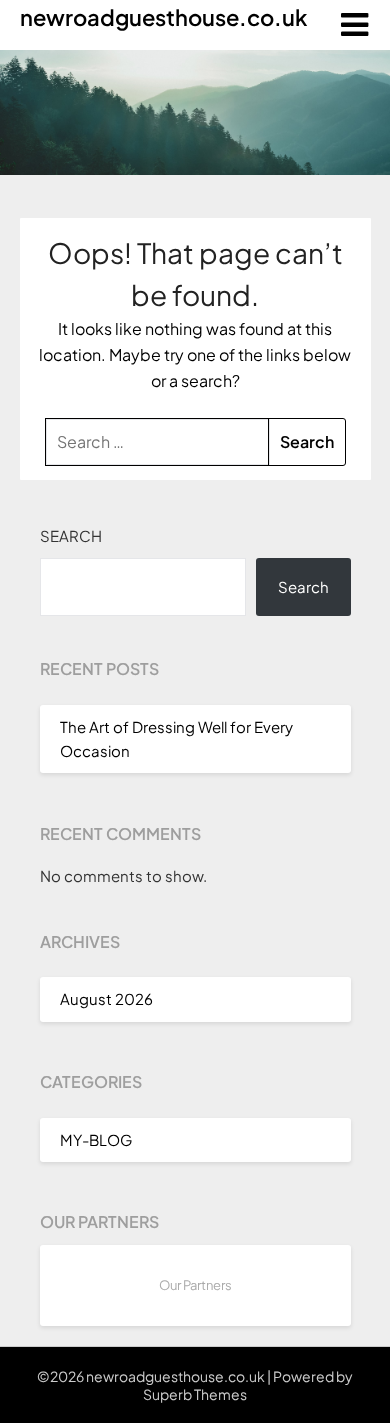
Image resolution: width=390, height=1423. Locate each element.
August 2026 (106, 998)
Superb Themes (195, 1394)
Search (71, 535)
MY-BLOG (96, 1139)
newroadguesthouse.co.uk (163, 17)
